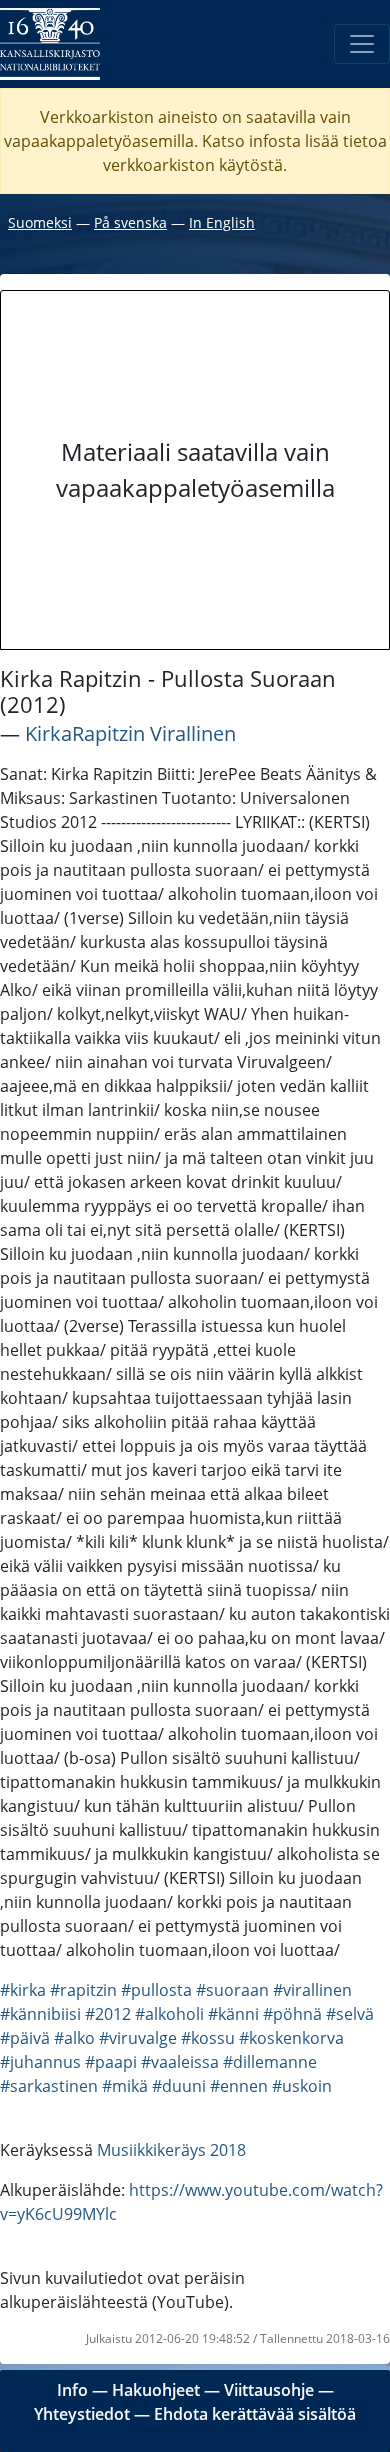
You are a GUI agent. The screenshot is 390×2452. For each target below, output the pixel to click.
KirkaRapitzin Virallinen (130, 733)
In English (222, 222)
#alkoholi (169, 2014)
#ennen (239, 2086)
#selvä (350, 2014)
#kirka (23, 1990)
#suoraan (232, 1990)
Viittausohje (269, 2390)
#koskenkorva (291, 2038)
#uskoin (302, 2086)
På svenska (130, 222)
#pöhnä (292, 2014)
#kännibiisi (40, 2014)
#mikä (125, 2086)
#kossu (208, 2038)
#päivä (25, 2038)
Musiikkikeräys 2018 (171, 2150)
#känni (233, 2014)
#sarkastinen (49, 2086)
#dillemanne (270, 2062)
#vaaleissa (180, 2062)
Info (72, 2390)
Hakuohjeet (156, 2390)
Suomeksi (40, 222)
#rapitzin (83, 1990)
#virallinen (312, 1990)
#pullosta (156, 1990)
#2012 (108, 2014)
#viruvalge (138, 2038)
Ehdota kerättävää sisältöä (255, 2414)
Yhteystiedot (82, 2414)
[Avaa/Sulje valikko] (362, 44)
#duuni (179, 2086)
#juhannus (40, 2062)
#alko (74, 2038)
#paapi (111, 2062)
